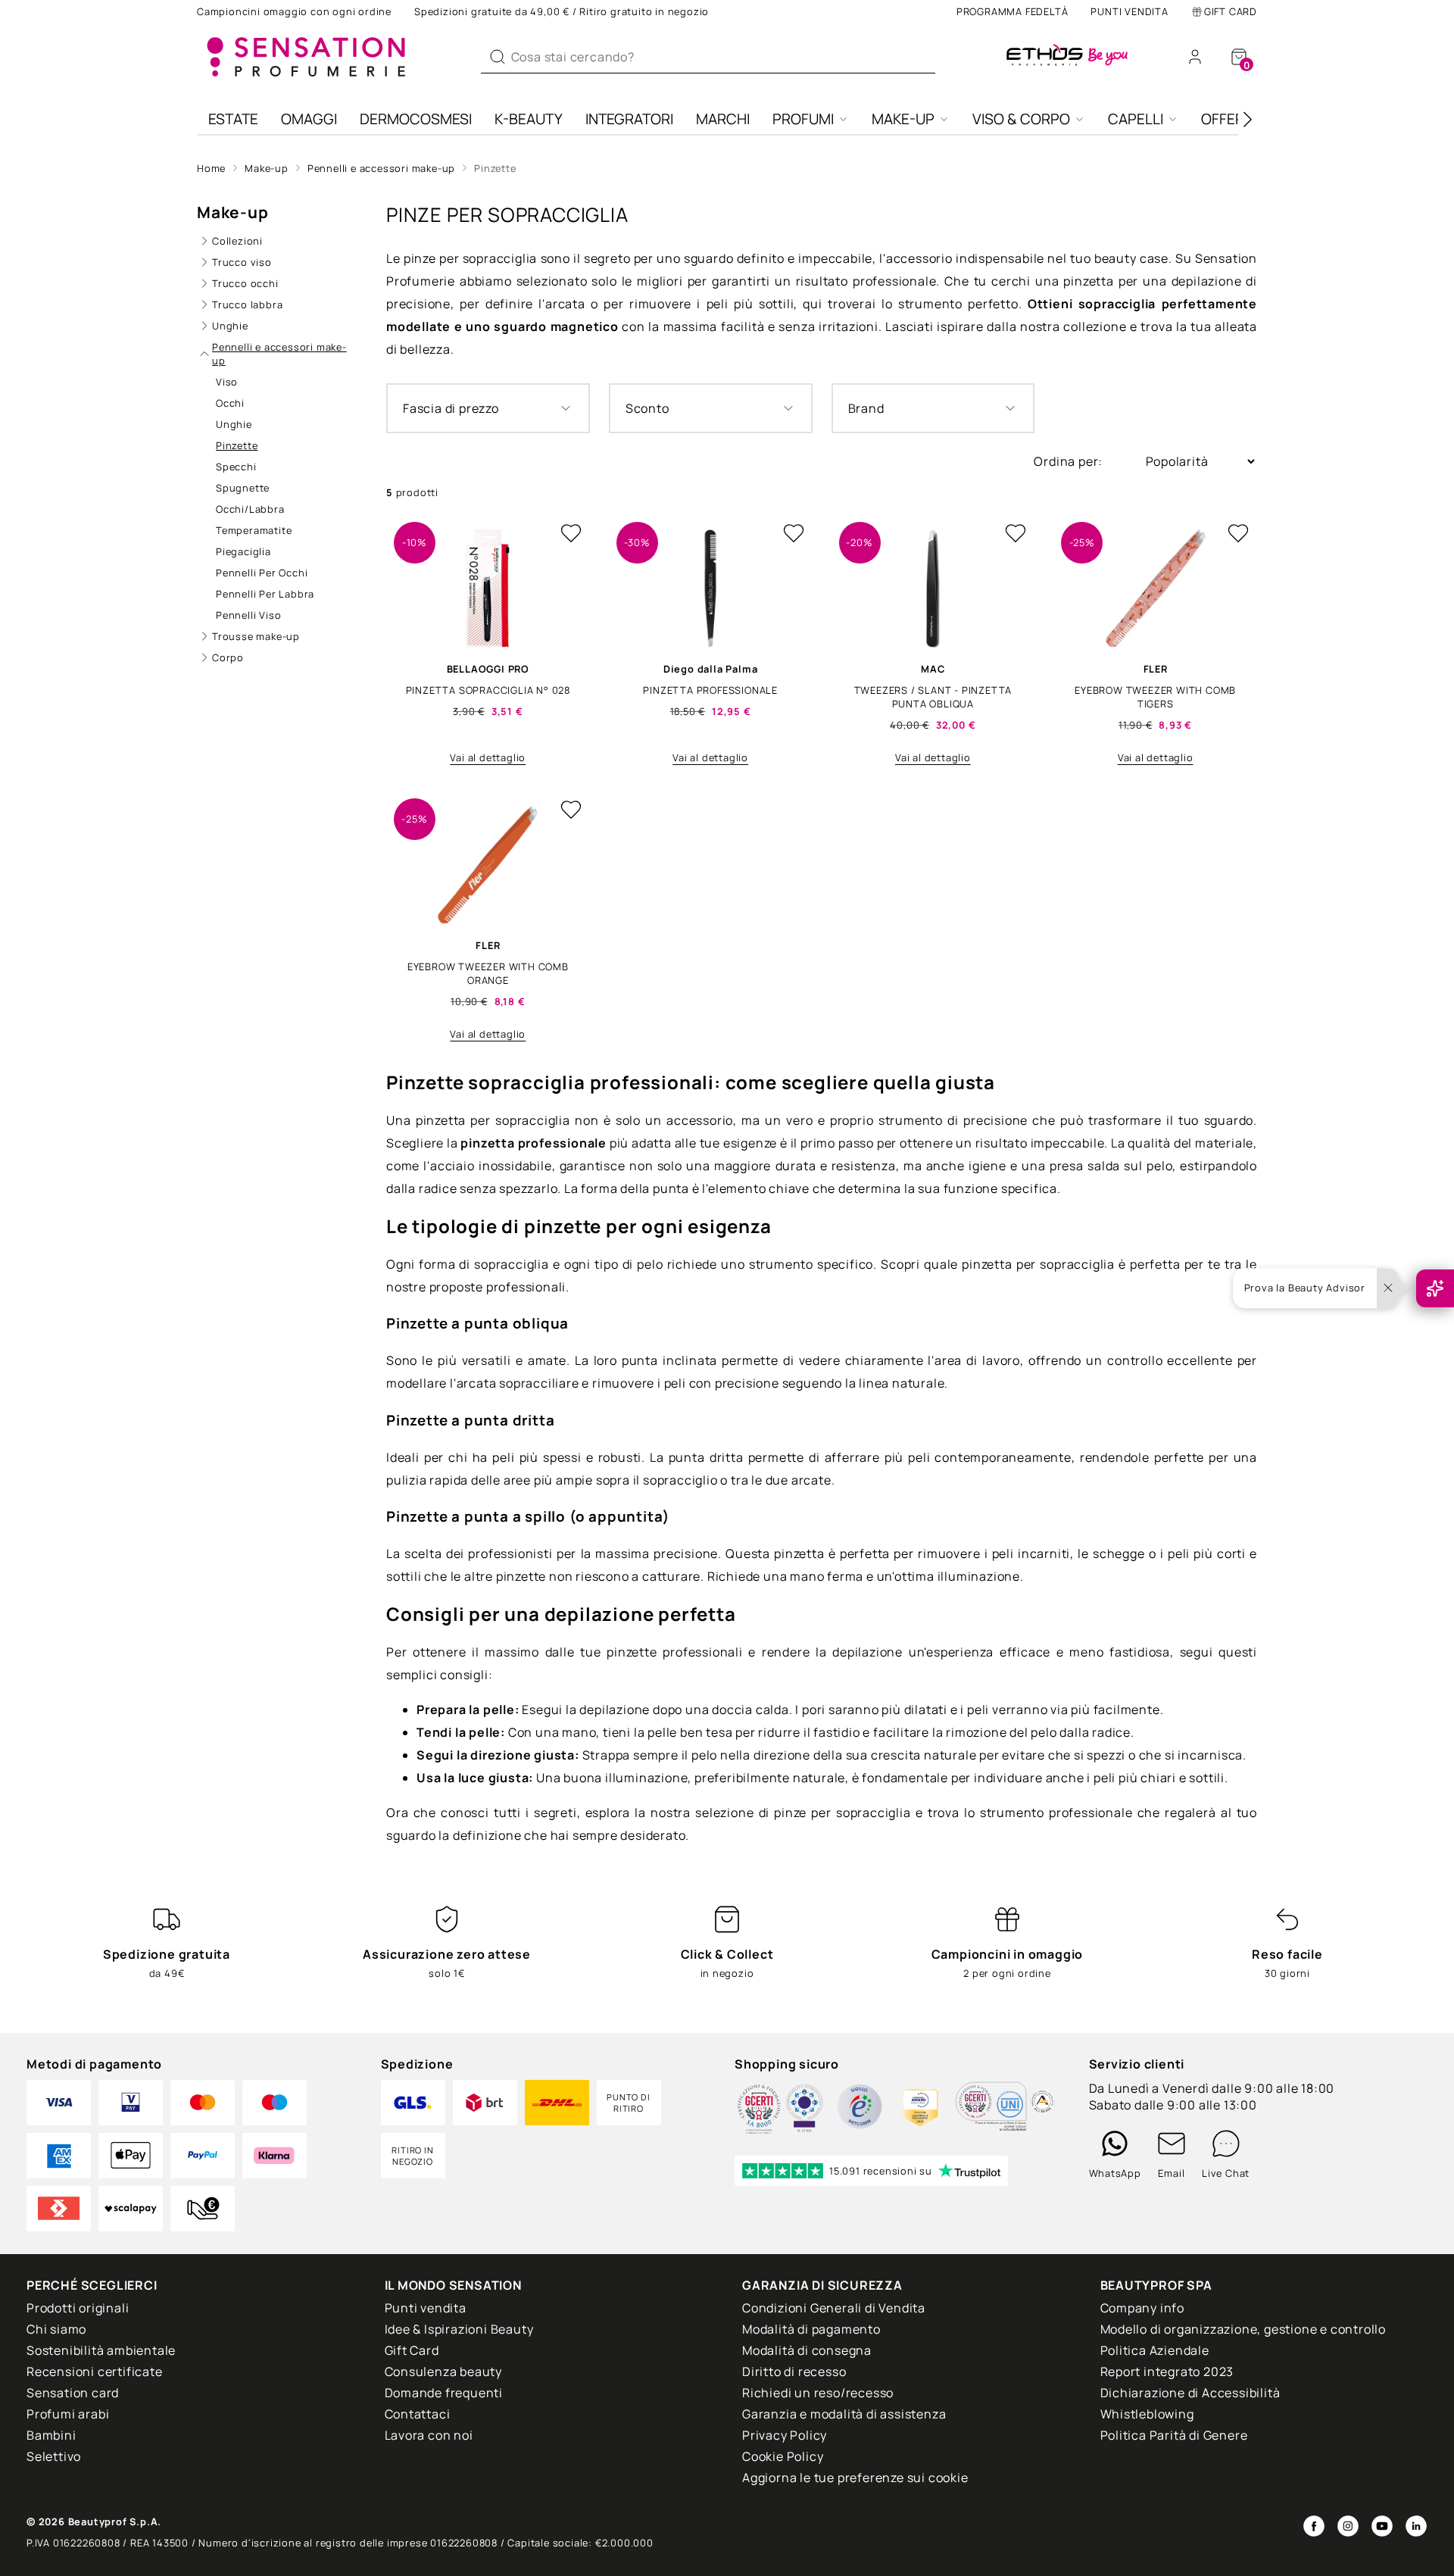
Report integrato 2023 (1167, 2371)
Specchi (236, 467)
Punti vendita (1129, 11)
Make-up (267, 168)
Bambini (51, 2435)
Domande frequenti (444, 2393)
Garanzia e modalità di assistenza (844, 2414)
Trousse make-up (256, 636)
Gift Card (1231, 11)
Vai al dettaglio (488, 757)
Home (211, 168)
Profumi (803, 119)
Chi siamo (56, 2329)
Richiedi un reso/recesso (818, 2393)
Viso (227, 382)
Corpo (228, 657)
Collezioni (237, 241)
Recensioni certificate (95, 2371)
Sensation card (73, 2393)
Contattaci (418, 2414)
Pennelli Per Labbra (265, 594)
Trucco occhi (245, 283)
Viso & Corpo (1021, 119)
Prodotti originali (78, 2308)
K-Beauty (529, 119)
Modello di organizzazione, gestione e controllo (1243, 2329)
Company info (1143, 2308)
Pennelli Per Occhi (262, 573)
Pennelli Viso (248, 615)
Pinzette (495, 168)
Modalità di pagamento (811, 2329)
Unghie (230, 326)
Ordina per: (1070, 461)
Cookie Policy (783, 2456)
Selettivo (54, 2456)
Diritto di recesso (794, 2371)
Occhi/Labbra (250, 509)
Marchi (723, 119)
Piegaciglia (243, 551)
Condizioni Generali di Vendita (834, 2308)
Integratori (629, 119)
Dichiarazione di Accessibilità (1190, 2393)
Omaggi (309, 119)
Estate (233, 119)
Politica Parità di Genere (1174, 2435)
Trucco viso (242, 262)
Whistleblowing (1147, 2414)
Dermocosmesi (416, 119)
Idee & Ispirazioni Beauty (459, 2329)
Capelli (1136, 119)
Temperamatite (254, 530)
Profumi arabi (68, 2414)
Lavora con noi (429, 2435)
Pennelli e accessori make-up (381, 168)
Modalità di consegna (807, 2350)
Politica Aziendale (1155, 2350)
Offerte (1231, 119)
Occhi (230, 403)
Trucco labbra (247, 304)
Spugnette (243, 488)
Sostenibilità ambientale (101, 2350)
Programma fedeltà (1012, 11)
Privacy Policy (785, 2435)
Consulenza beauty (444, 2371)
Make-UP (903, 119)
